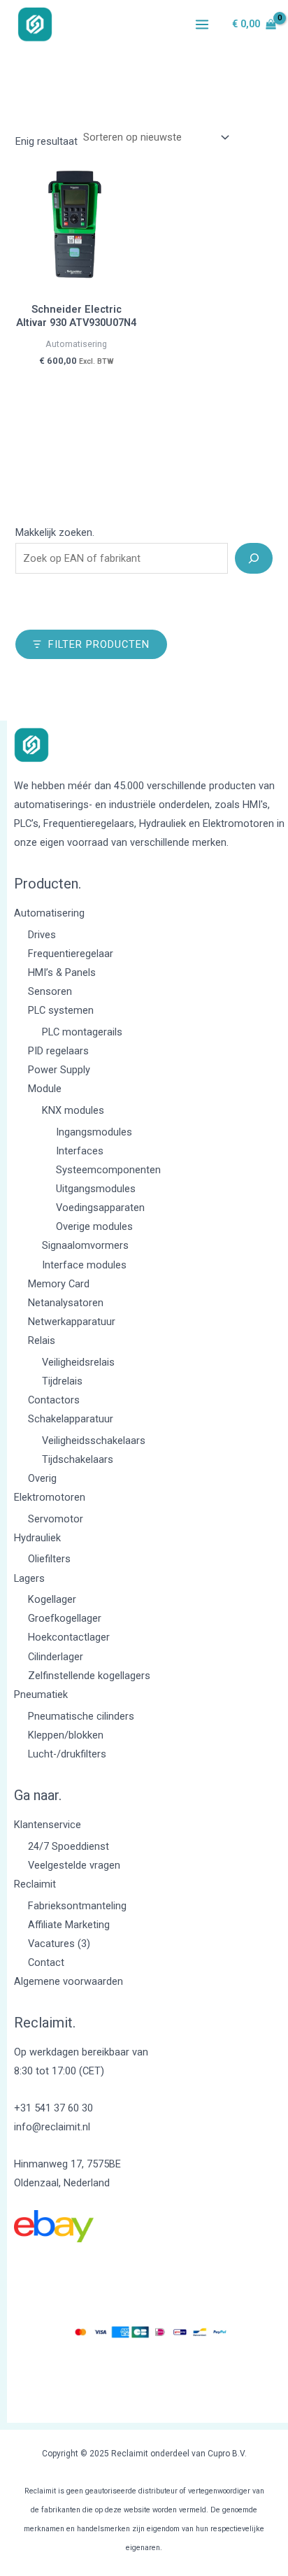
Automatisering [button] (49, 913)
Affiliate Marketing (69, 1925)
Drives (42, 935)
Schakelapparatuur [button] (71, 1419)
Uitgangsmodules (96, 1189)
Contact (46, 1962)
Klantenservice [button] (48, 1825)
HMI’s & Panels (62, 972)
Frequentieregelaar (71, 954)
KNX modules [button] (73, 1110)
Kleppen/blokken (66, 1735)
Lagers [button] (29, 1578)
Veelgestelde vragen (74, 1865)
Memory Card (59, 1284)
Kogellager (52, 1599)
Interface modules (84, 1265)
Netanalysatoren (66, 1303)
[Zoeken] (253, 558)
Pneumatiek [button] (41, 1694)
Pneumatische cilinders (81, 1716)
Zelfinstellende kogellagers (89, 1676)
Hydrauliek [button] (37, 1538)
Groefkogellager (65, 1618)
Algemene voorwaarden (69, 1981)
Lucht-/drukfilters (67, 1754)
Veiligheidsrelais (78, 1362)
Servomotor (56, 1519)
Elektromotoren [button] (50, 1497)
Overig (42, 1478)
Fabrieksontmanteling (77, 1906)
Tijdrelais (62, 1381)
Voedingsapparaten (100, 1208)
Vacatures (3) (59, 1944)
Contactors (54, 1400)
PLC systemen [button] (61, 1010)
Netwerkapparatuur (72, 1322)
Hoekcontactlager (69, 1637)
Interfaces (80, 1151)
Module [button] (45, 1089)
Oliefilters (49, 1559)
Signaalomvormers (85, 1245)
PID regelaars (58, 1051)
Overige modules (94, 1226)
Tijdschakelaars (78, 1459)
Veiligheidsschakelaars (94, 1441)
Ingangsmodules (94, 1132)
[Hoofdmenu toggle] (202, 24)
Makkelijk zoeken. (55, 532)
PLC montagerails (82, 1032)
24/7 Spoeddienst (69, 1846)
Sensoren (50, 991)
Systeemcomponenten (108, 1170)
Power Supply (59, 1070)
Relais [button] (42, 1340)
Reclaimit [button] (35, 1884)
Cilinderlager (56, 1657)
